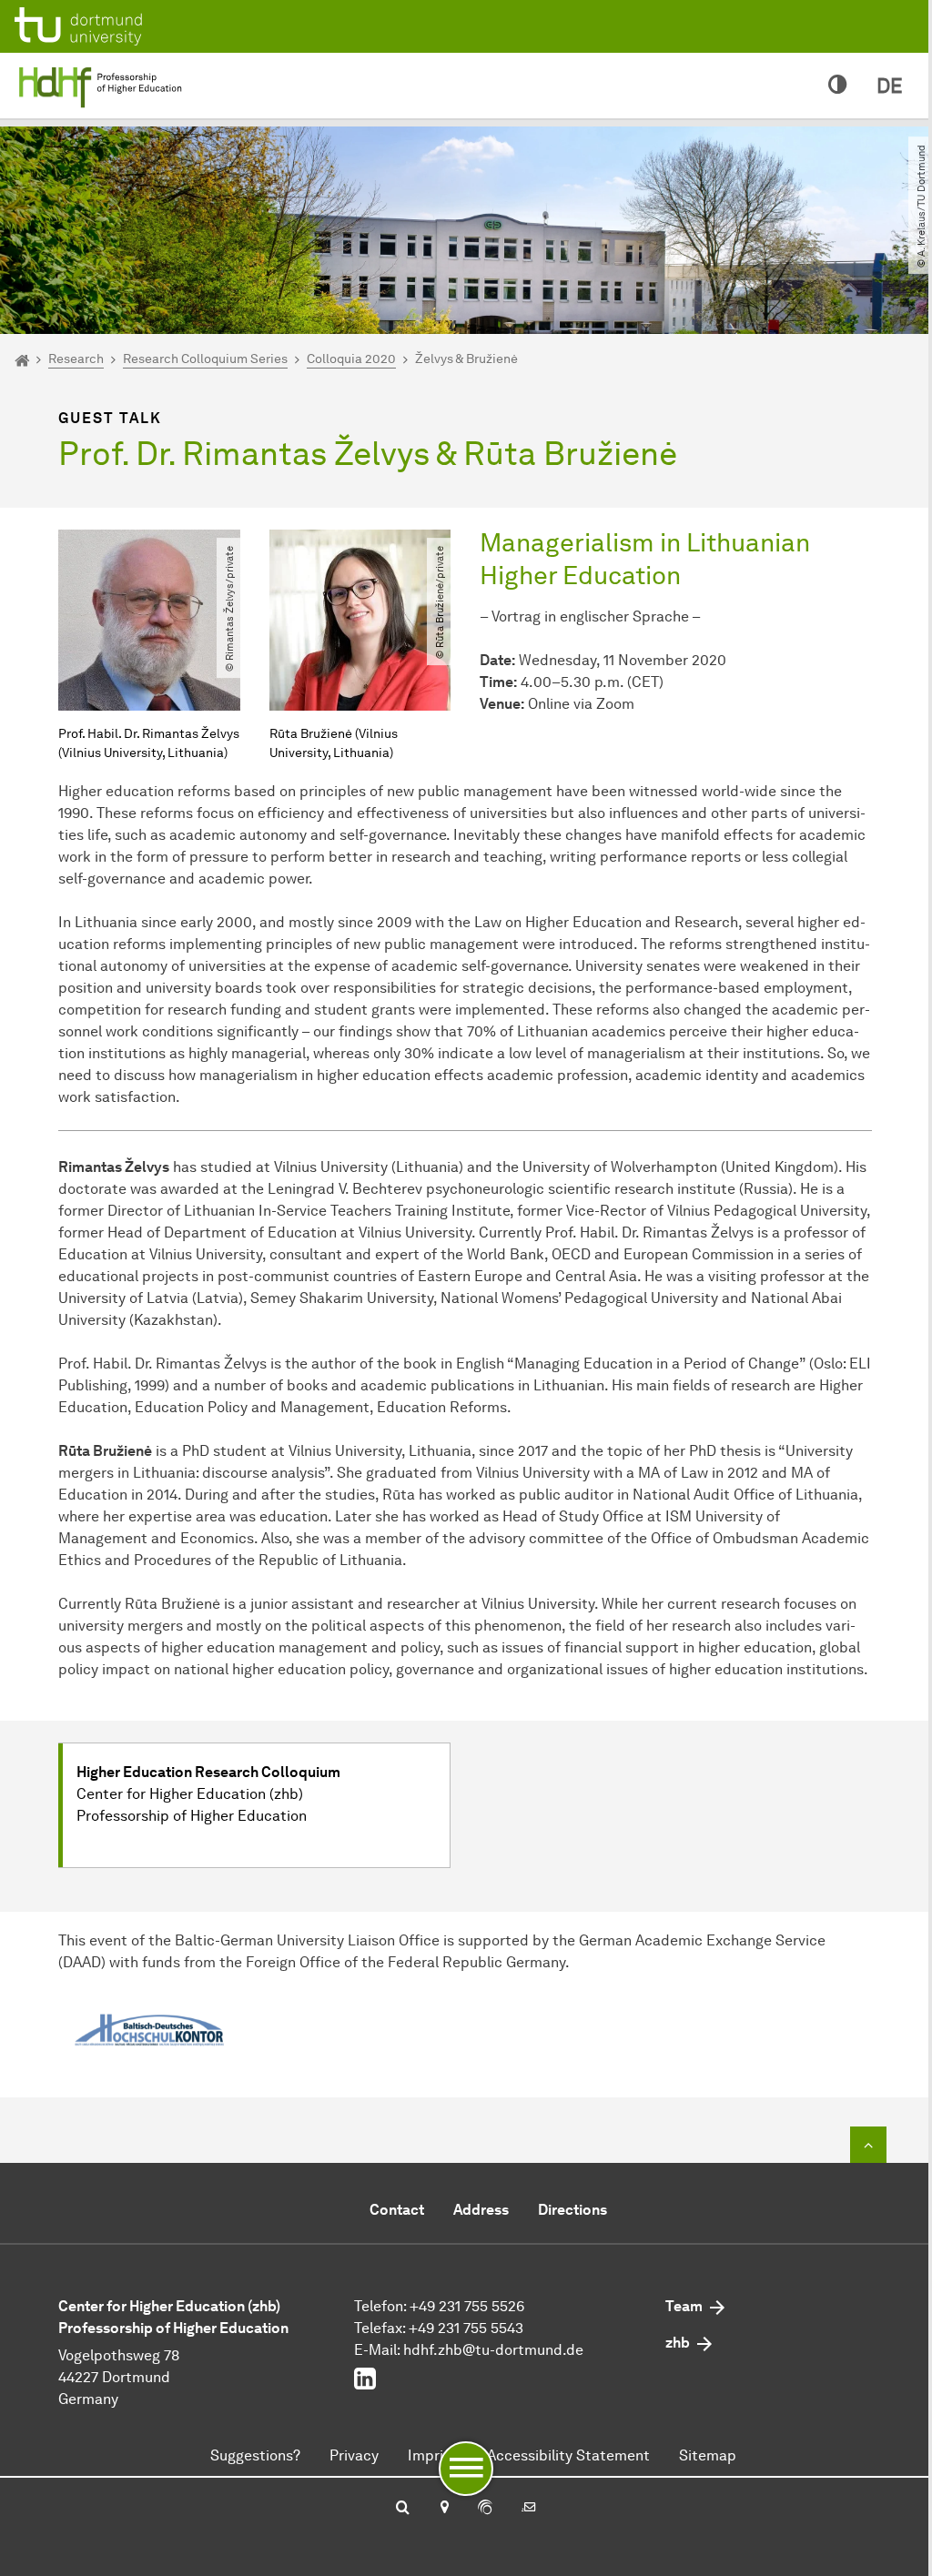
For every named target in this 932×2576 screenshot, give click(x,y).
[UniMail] (529, 2509)
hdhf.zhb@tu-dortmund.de (493, 2350)
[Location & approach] (444, 2509)
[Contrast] (838, 86)
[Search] (403, 2509)
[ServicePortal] (485, 2509)
